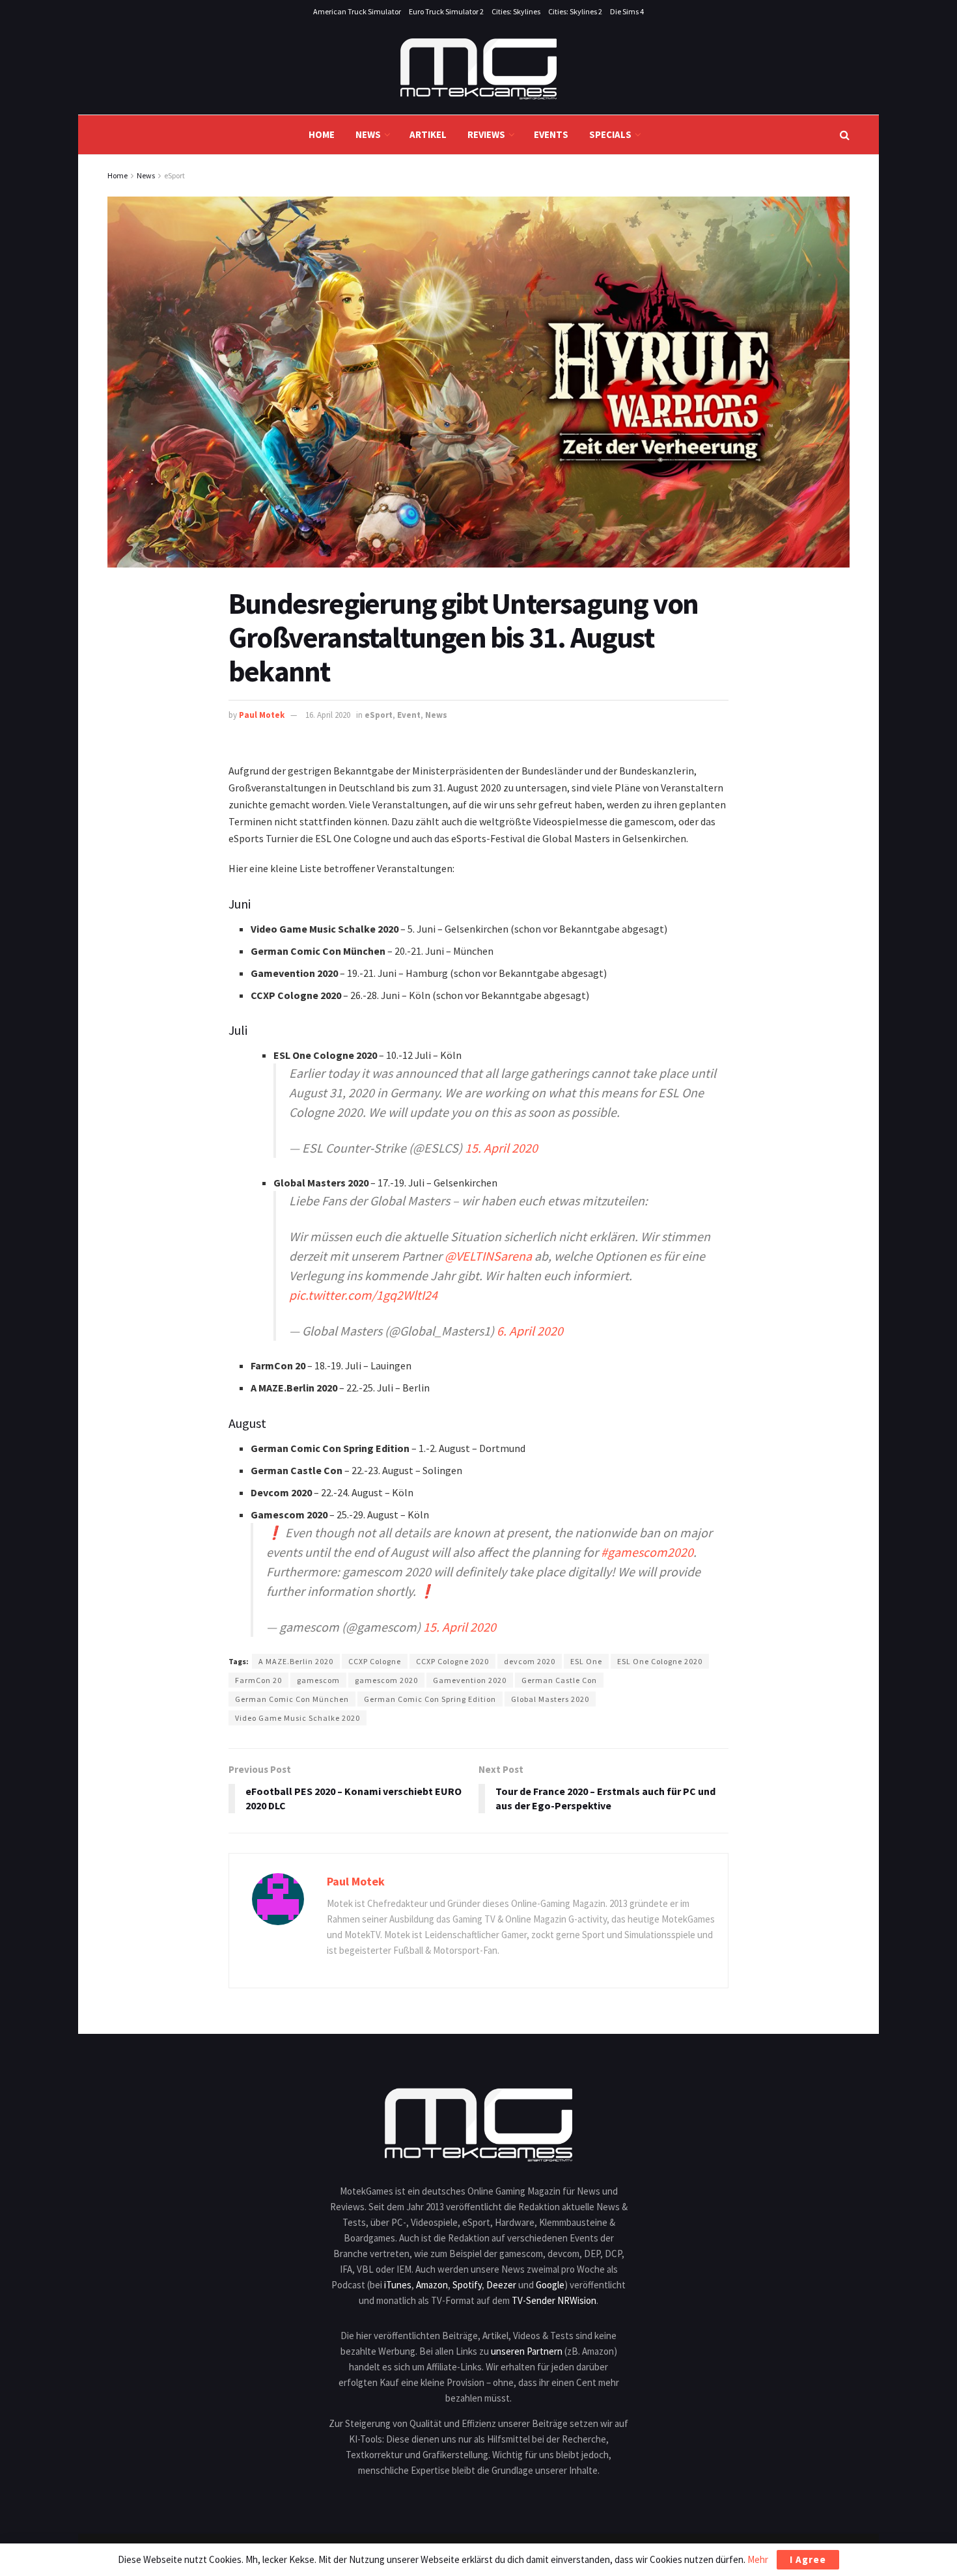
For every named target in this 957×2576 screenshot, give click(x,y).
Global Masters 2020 (550, 1699)
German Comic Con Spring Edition (430, 1699)
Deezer (501, 2285)
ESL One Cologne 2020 (660, 1661)
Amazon (432, 2285)
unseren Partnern (527, 2351)
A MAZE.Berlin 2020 (296, 1661)
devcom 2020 (530, 1661)
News (368, 134)
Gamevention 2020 (470, 1680)
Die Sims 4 (627, 11)
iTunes (398, 2285)
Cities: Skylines (516, 11)
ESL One (586, 1661)
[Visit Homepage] (478, 69)
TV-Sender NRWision (554, 2300)
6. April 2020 (530, 1331)
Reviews (486, 134)
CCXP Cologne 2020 (452, 1661)
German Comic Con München (292, 1699)
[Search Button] (845, 135)
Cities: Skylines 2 (575, 11)
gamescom (318, 1680)
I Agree (808, 2559)
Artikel (428, 134)
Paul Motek (262, 715)
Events (551, 134)
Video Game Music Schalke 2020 (298, 1718)
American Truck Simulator (357, 11)
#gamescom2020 (647, 1552)
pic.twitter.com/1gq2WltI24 (363, 1295)
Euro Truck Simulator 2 (446, 11)
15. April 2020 (501, 1148)
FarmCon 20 (258, 1680)
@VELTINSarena (488, 1256)
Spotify (467, 2285)
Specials (610, 134)
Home (322, 134)
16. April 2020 (328, 715)
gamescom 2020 (386, 1680)
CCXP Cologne (375, 1661)
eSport (174, 175)
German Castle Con (559, 1680)
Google (550, 2285)
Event (409, 715)
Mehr (758, 2559)
